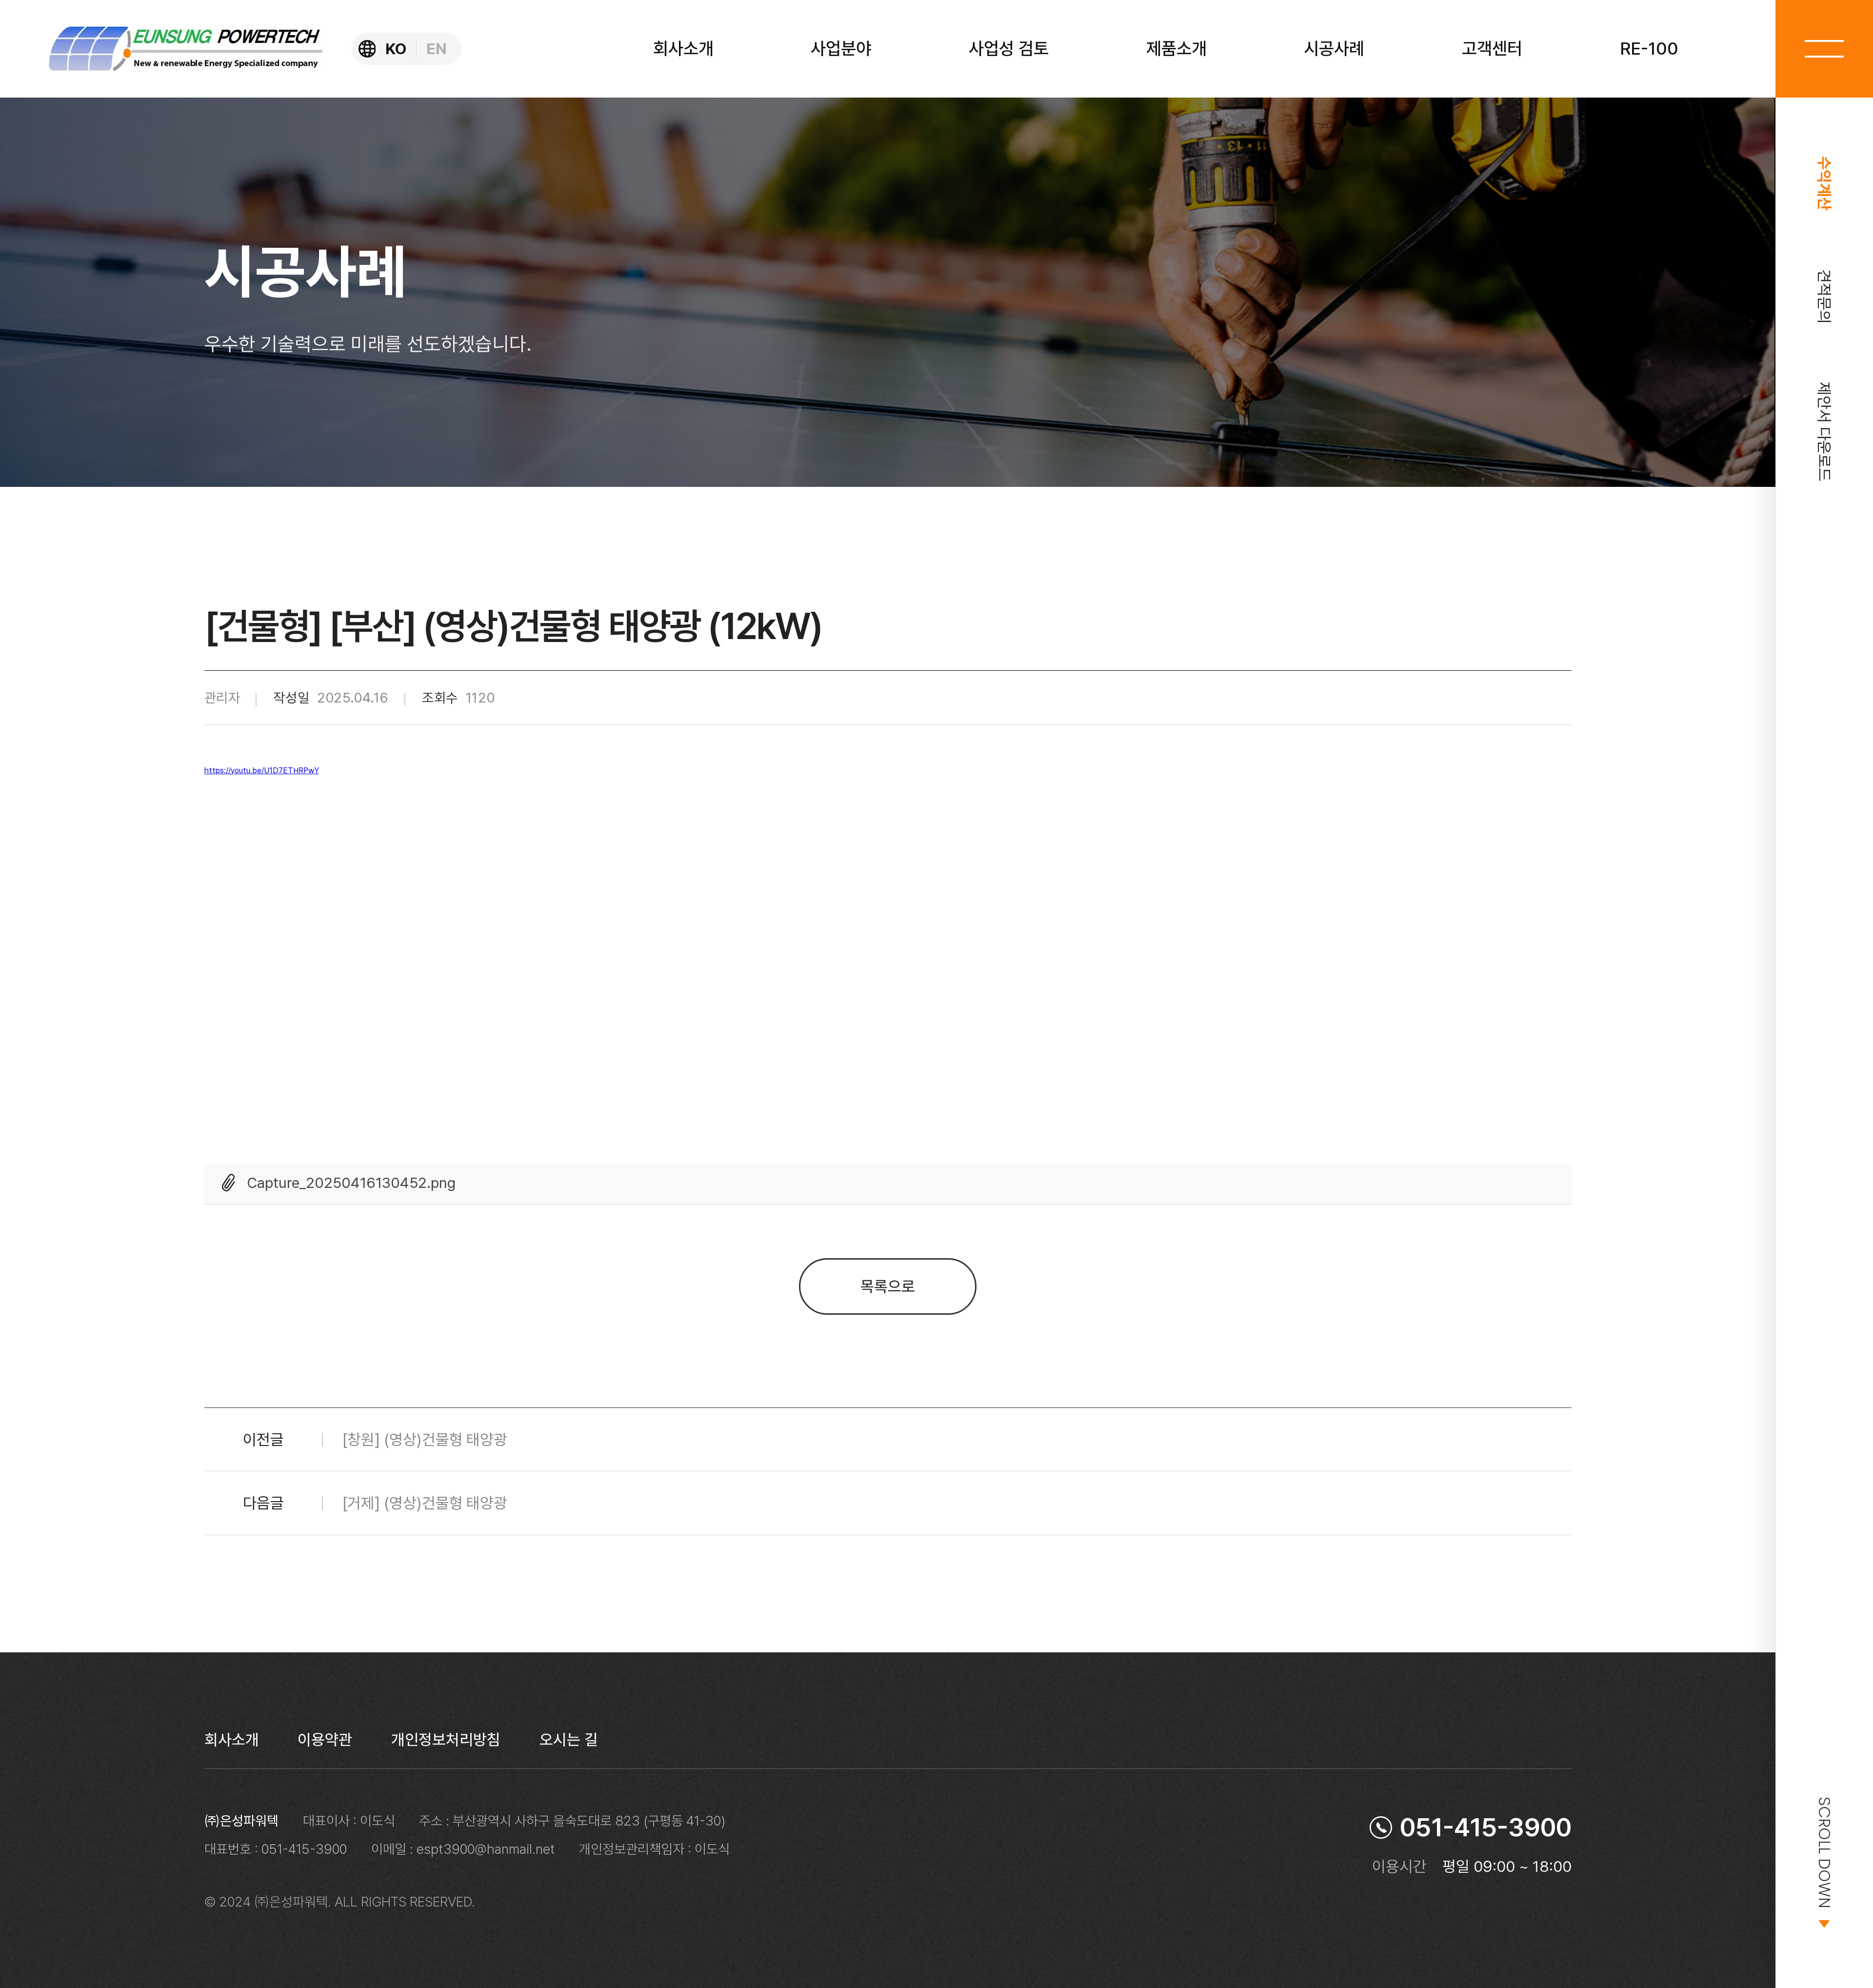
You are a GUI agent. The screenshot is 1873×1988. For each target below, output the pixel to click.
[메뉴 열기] (1824, 49)
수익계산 (1824, 183)
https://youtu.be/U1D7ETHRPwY (262, 771)
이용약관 (325, 1740)
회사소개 (232, 1740)
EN (437, 49)
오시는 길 (569, 1740)
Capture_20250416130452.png (351, 1183)
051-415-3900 (1486, 1827)
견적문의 (1824, 296)
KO (396, 49)
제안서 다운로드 (1824, 432)
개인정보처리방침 (446, 1740)
